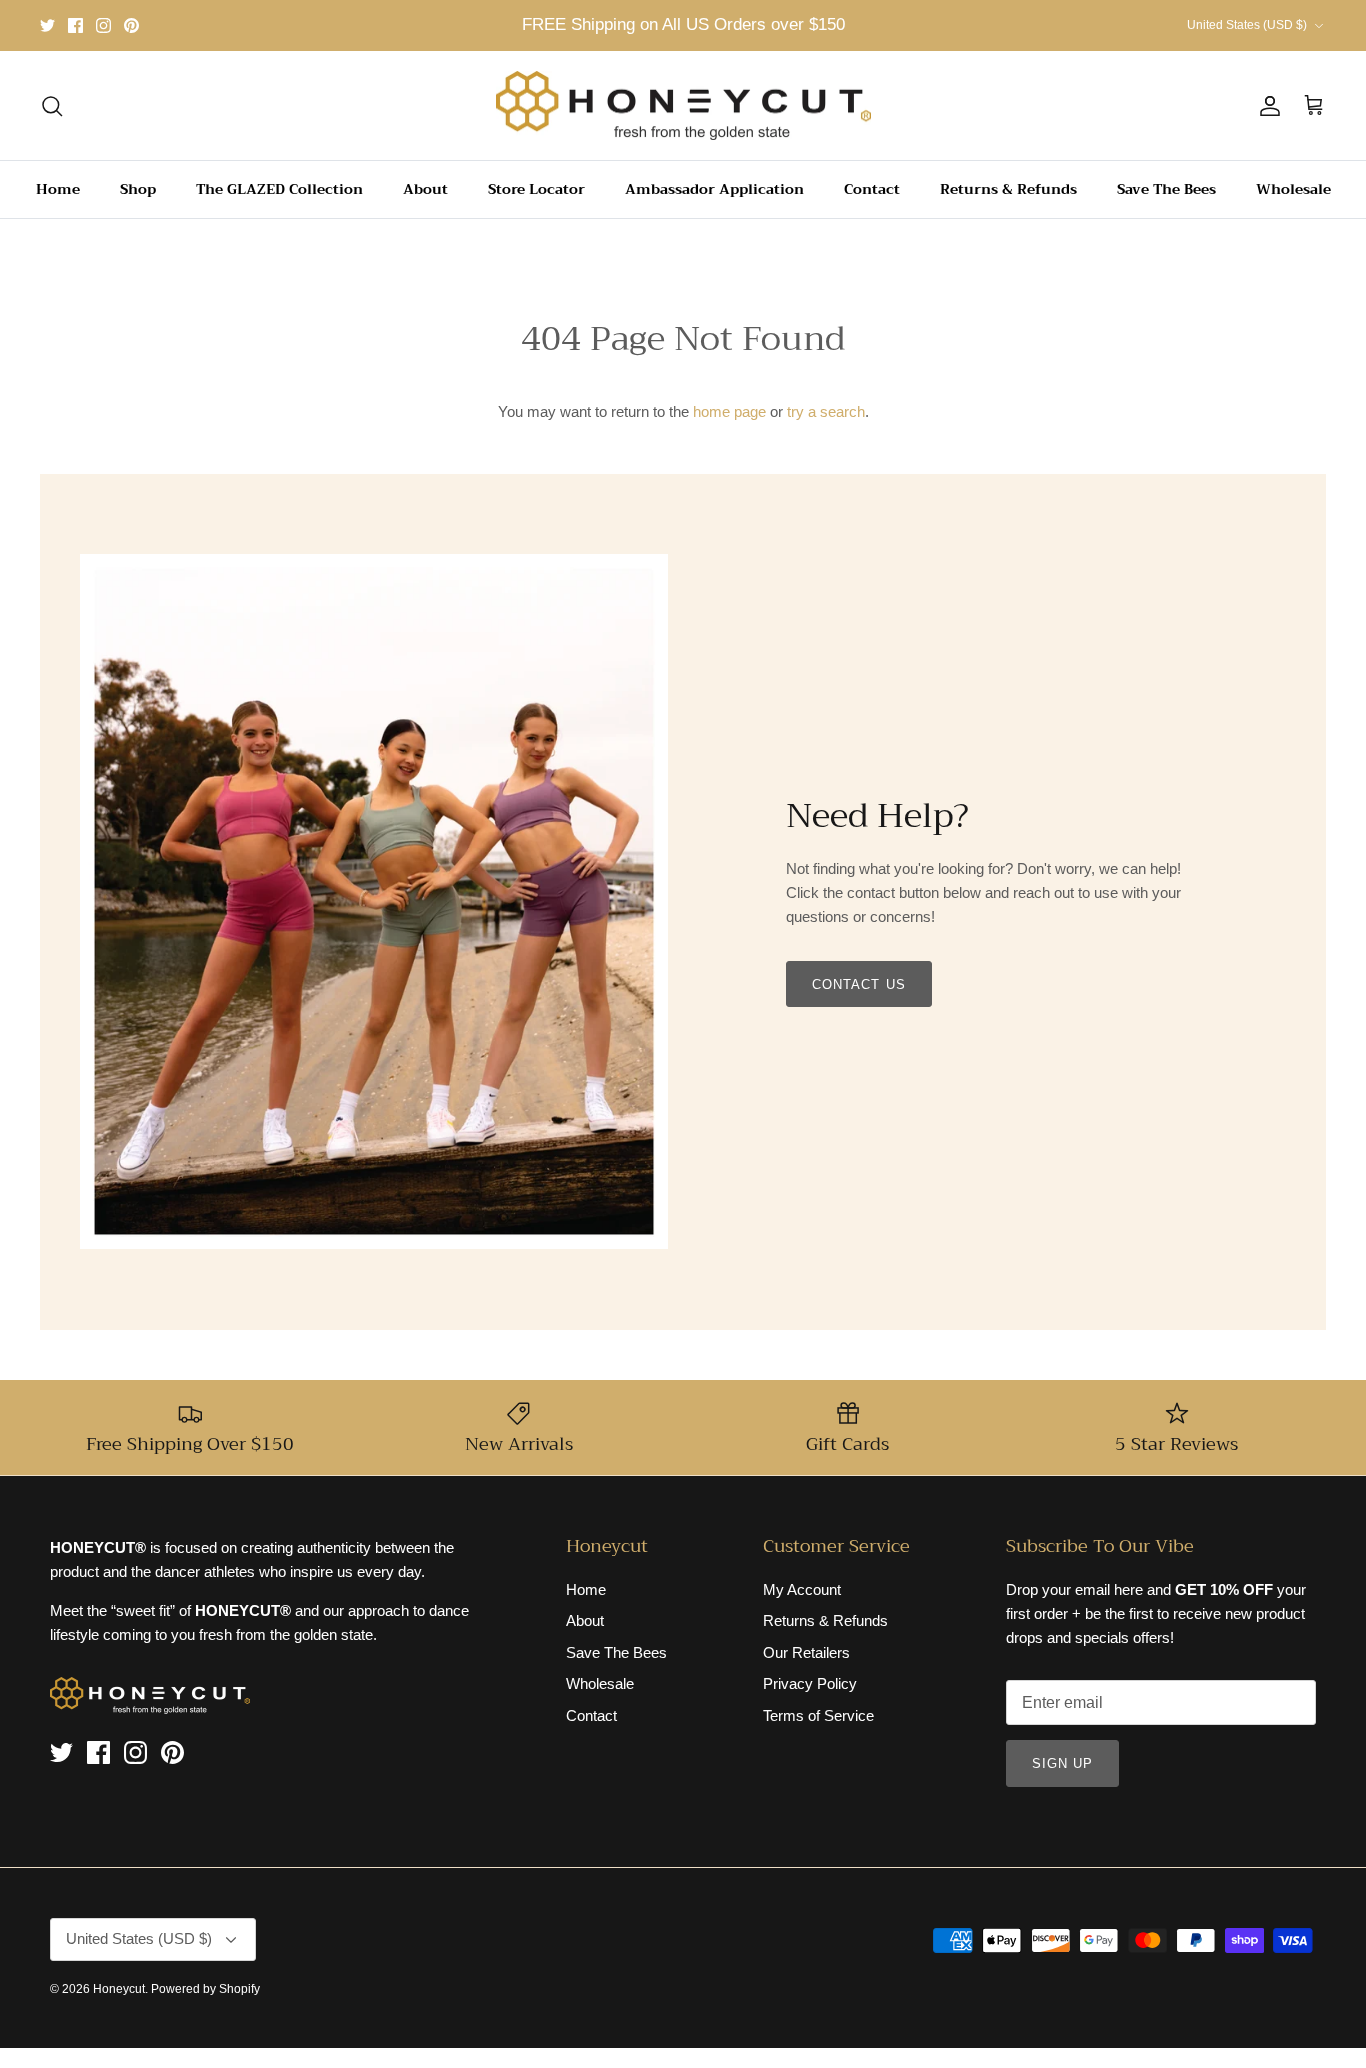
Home (58, 189)
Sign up (1062, 1763)
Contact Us (858, 984)
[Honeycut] (683, 106)
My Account (802, 1589)
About (425, 189)
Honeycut (119, 1989)
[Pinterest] (131, 25)
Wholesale (1293, 189)
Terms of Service (818, 1715)
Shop (138, 189)
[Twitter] (47, 25)
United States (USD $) (1247, 25)
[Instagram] (103, 25)
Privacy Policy (810, 1683)
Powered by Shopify (205, 1989)
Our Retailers (806, 1652)
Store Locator (536, 189)
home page (729, 411)
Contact (872, 189)
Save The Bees (1166, 189)
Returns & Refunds (1008, 189)
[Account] (1266, 106)
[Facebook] (75, 25)
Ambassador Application (714, 189)
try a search (826, 411)
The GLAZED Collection (279, 189)
